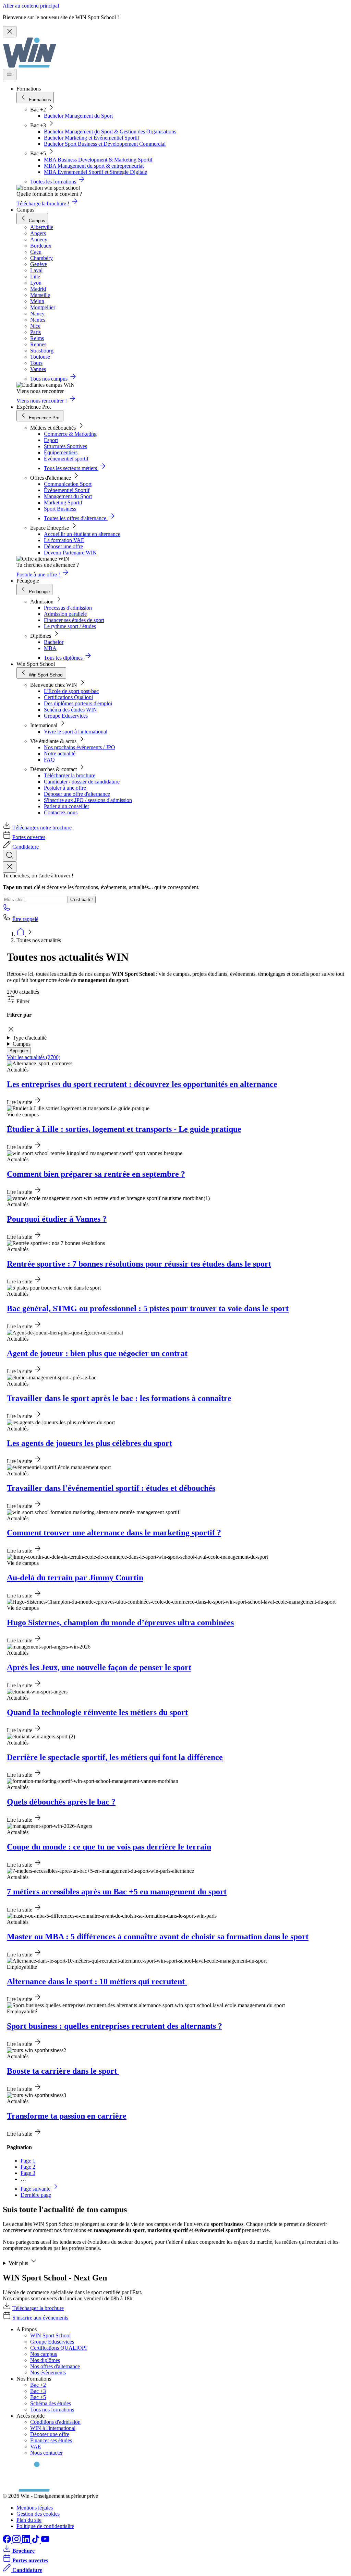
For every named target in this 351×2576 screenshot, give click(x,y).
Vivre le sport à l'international (76, 732)
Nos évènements (48, 2373)
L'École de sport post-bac (71, 691)
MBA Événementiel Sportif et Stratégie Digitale (95, 172)
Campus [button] (22, 1044)
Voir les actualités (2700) (34, 1057)
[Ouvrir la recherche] (10, 856)
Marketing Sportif (63, 502)
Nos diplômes (45, 2360)
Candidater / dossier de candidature (82, 782)
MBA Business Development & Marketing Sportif (98, 160)
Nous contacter (46, 2453)
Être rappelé (25, 919)
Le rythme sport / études (70, 626)
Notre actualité (60, 753)
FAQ (49, 760)
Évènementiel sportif (66, 459)
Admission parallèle (65, 614)
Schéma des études (51, 2403)
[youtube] (45, 2541)
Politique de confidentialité (45, 2526)
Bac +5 (38, 2397)
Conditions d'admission (55, 2422)
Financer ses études (51, 2440)
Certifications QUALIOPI (58, 2348)
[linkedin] (27, 2541)
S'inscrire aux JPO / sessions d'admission (88, 800)
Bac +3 (38, 2391)
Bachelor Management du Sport (78, 116)
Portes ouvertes (29, 837)
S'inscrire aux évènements (40, 2318)
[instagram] (17, 2541)
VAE (36, 2447)
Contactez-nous (61, 812)
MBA (50, 648)
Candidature (26, 847)
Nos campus (44, 2354)
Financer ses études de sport (74, 620)
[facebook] (8, 2541)
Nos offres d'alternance (55, 2366)
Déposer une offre (63, 546)
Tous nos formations (52, 2410)
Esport (51, 440)
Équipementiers (61, 452)
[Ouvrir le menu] (10, 75)
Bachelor (54, 642)
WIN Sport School (50, 2335)
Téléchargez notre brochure (42, 828)
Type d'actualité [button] (30, 1038)
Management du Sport (68, 496)
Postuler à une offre (65, 788)
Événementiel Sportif (67, 490)
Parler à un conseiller (66, 806)
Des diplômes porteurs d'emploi (78, 703)
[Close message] (10, 32)
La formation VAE (64, 540)
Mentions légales (35, 2508)
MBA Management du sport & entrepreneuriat (94, 166)
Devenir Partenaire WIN (70, 553)
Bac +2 (38, 2385)
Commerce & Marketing (70, 434)
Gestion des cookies (38, 2514)
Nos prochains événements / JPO (80, 747)
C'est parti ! (82, 900)
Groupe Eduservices (66, 716)
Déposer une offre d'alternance (77, 794)
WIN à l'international (53, 2428)
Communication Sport (68, 484)
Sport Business (60, 509)
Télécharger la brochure (70, 775)
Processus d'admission (68, 608)
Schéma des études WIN (70, 710)
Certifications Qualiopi (68, 697)
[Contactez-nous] (7, 909)
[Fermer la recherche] (10, 867)
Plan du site (29, 2520)
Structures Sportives (65, 446)
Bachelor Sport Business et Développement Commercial (105, 144)
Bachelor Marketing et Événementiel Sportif (92, 138)
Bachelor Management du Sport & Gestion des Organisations (110, 131)
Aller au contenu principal (31, 6)
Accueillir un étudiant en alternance (82, 534)
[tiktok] (36, 2541)
